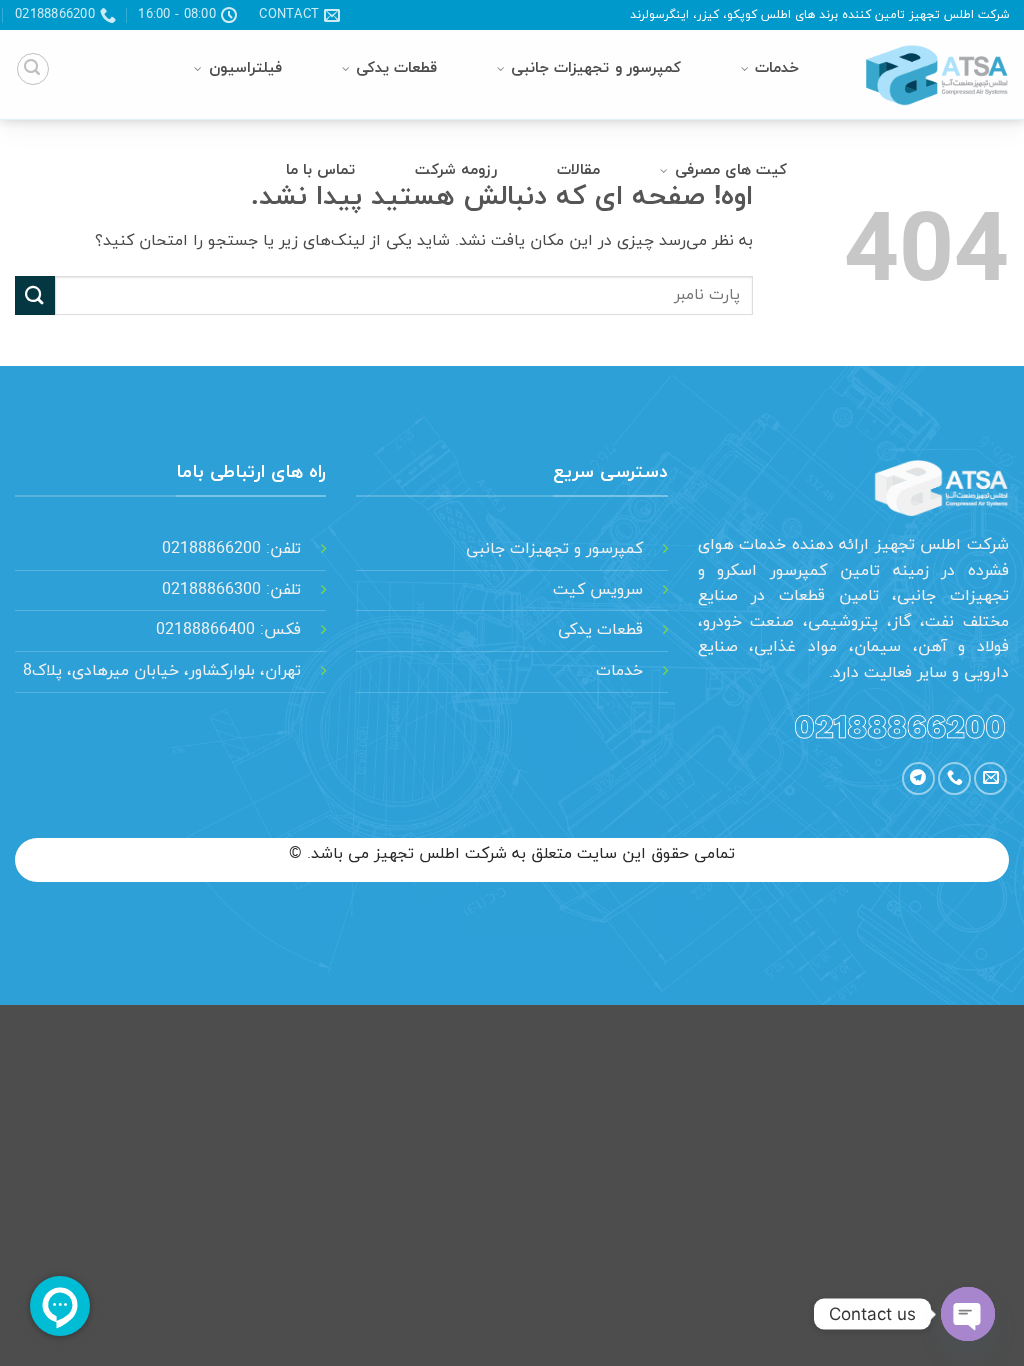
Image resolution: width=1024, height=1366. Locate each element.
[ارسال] (35, 295)
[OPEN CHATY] (968, 1314)
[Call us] (954, 778)
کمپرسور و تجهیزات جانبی (596, 68)
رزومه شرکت (456, 170)
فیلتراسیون (245, 68)
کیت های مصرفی (731, 170)
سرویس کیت (598, 590)
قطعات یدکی (396, 68)
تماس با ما (320, 170)
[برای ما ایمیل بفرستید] (990, 778)
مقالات (578, 170)
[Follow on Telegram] (918, 778)
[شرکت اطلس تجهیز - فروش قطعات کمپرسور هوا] (928, 75)
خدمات (777, 68)
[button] (33, 69)
